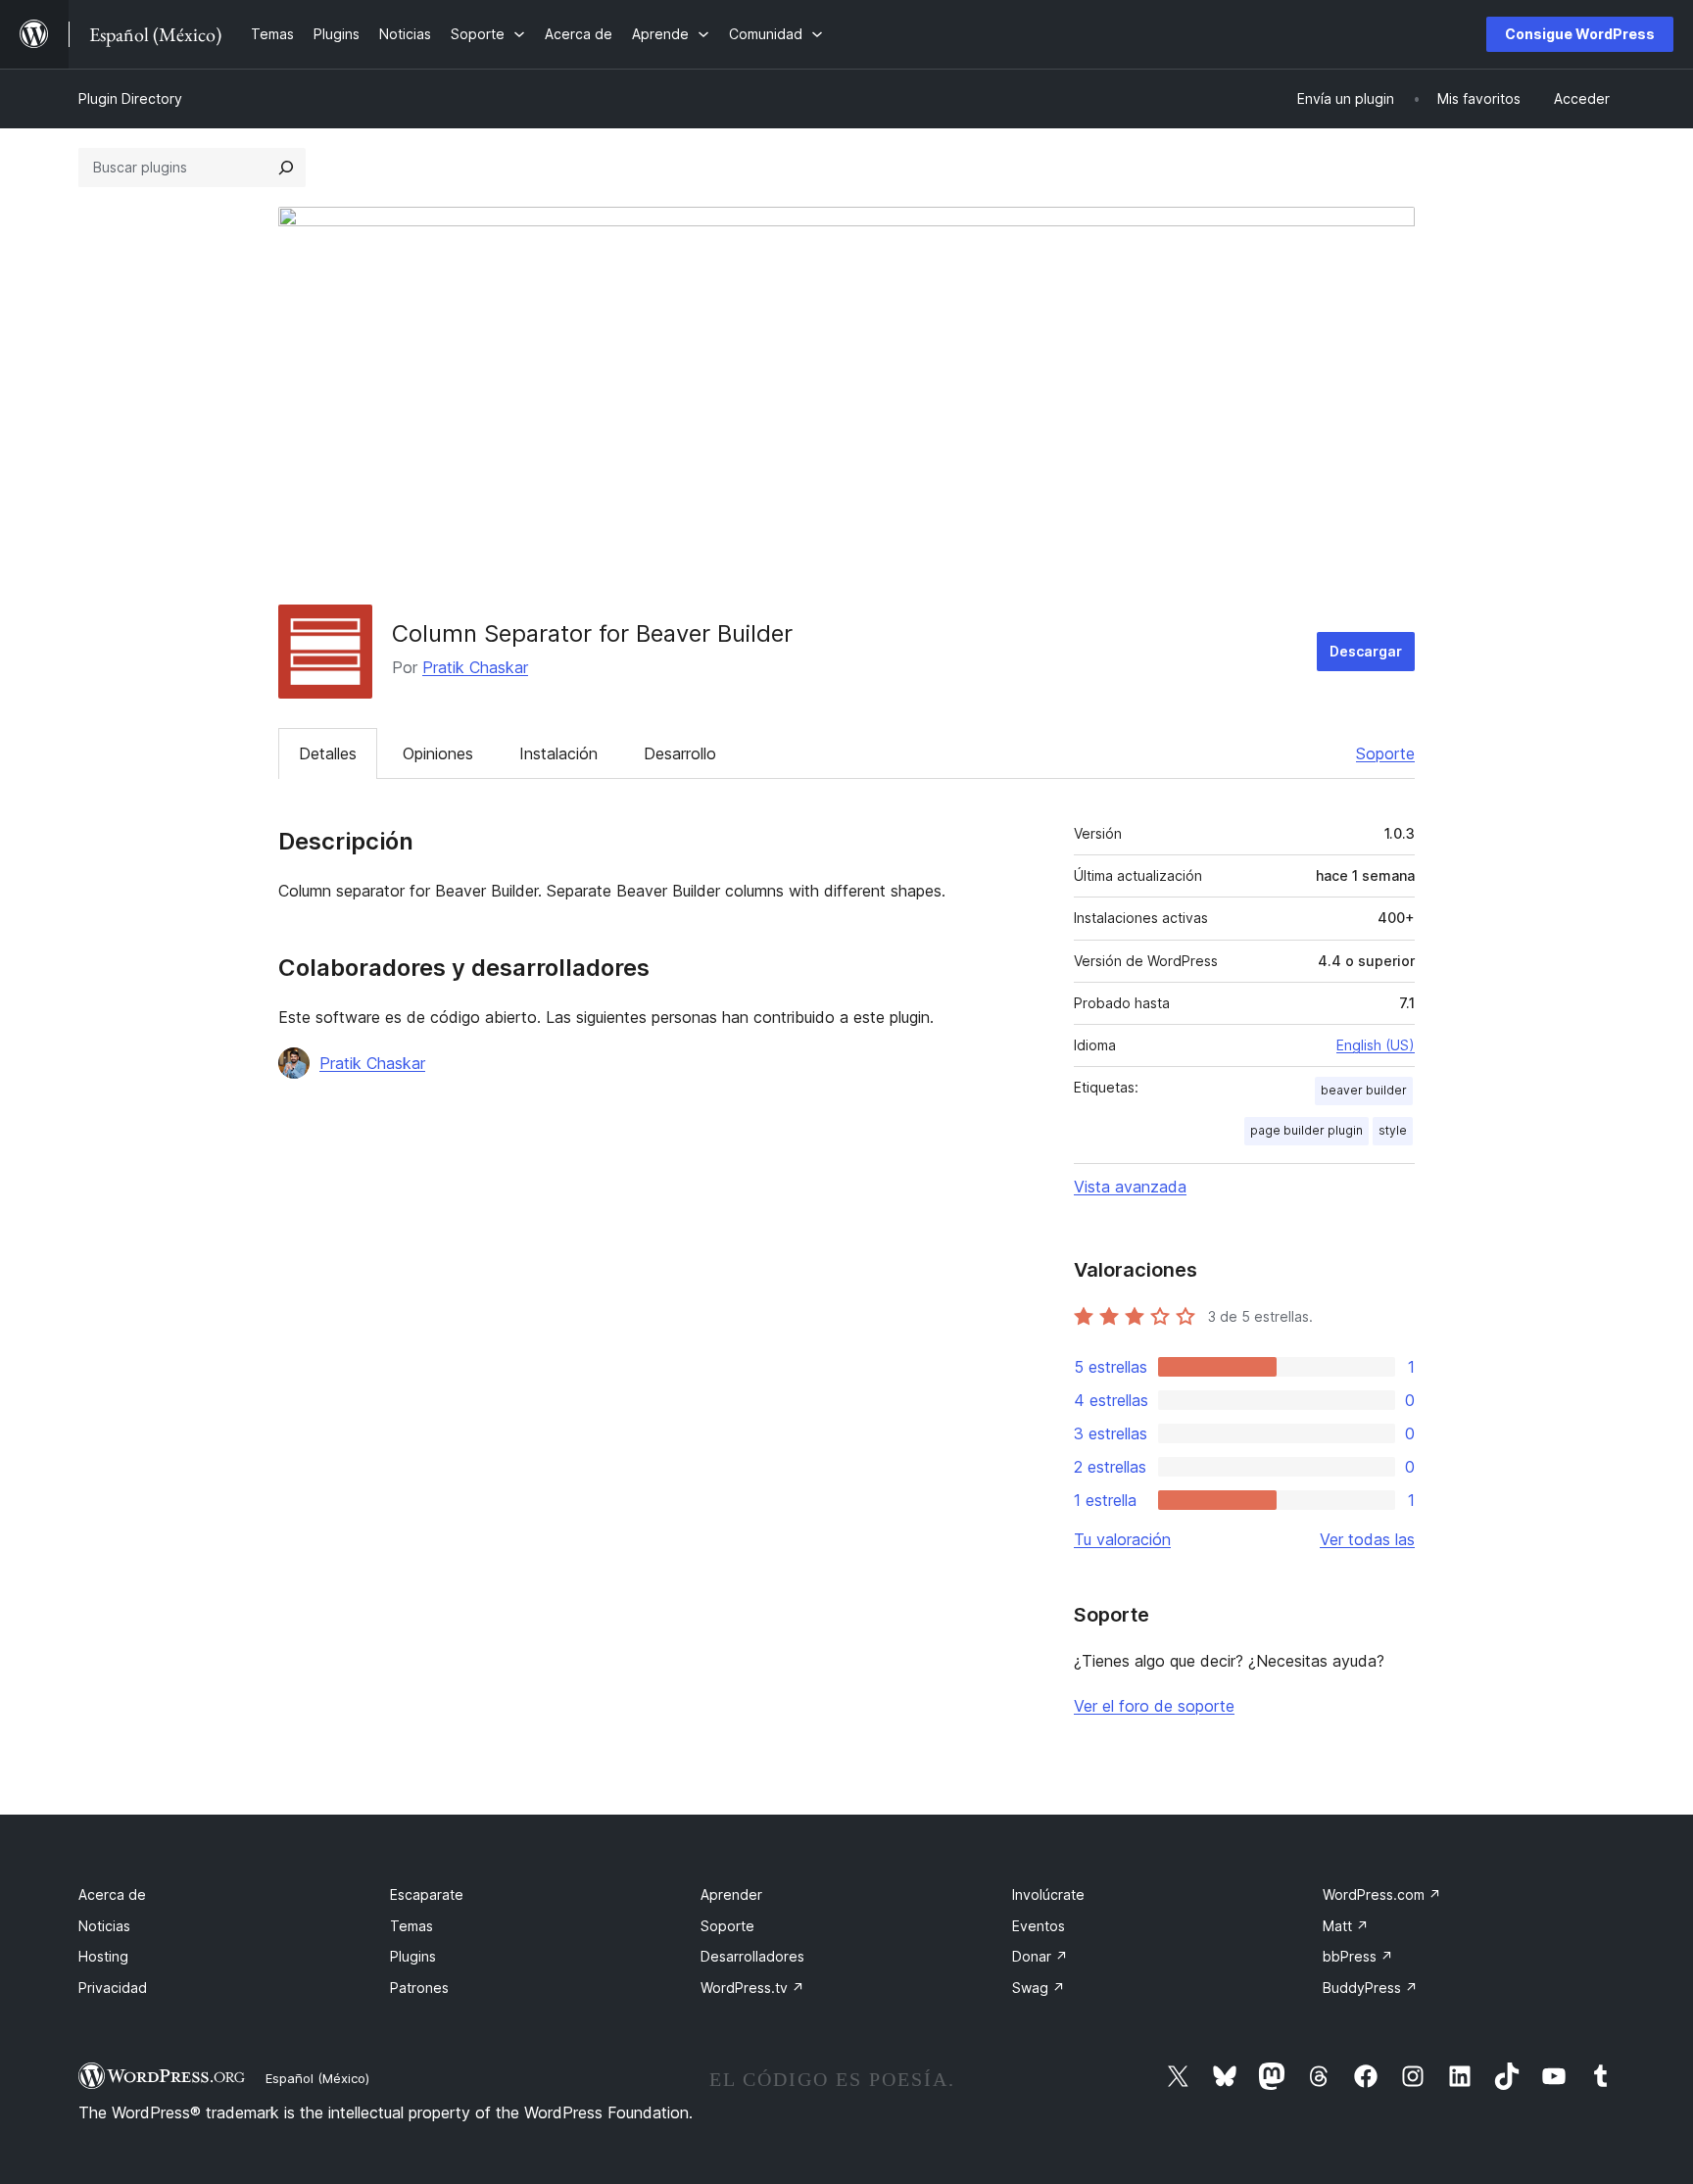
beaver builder (1364, 1090)
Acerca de (112, 1894)
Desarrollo (680, 753)
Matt (1346, 1926)
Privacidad (113, 1988)
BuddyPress (1370, 1988)
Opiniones (438, 753)
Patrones (419, 1988)
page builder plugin (1306, 1130)
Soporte (1385, 753)
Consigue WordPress (1580, 34)
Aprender (731, 1894)
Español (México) (317, 2078)
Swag (1039, 1988)
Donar (1040, 1956)
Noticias (104, 1926)
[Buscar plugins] (286, 168)
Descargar (1366, 651)
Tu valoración (1122, 1539)
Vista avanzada (1130, 1187)
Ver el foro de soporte (1154, 1706)
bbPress (1358, 1956)
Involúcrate (1048, 1894)
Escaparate (427, 1894)
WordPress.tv (752, 1988)
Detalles (328, 753)
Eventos (1039, 1926)
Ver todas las (1367, 1539)
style (1393, 1130)
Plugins (413, 1956)
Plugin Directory (130, 98)
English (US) (1376, 1045)
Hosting (103, 1956)
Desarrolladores (752, 1956)
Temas (411, 1926)
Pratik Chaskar (475, 667)
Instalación (558, 753)
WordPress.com (1382, 1894)
